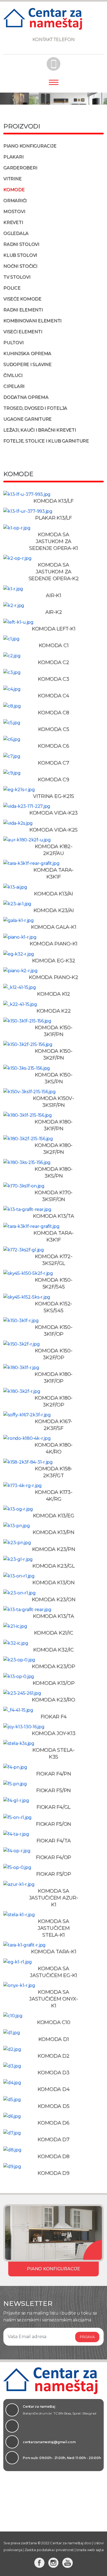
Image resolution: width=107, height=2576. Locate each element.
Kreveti (13, 222)
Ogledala (16, 233)
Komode (14, 190)
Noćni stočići (20, 266)
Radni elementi (23, 310)
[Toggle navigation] (54, 85)
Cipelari (14, 386)
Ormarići (15, 201)
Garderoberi (20, 168)
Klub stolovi (20, 255)
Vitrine (12, 179)
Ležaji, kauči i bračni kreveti (40, 430)
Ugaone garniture (27, 419)
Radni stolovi (21, 244)
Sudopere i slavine (27, 365)
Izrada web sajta (90, 2550)
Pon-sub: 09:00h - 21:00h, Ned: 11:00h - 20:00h (62, 2458)
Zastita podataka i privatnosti (49, 2550)
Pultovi (13, 343)
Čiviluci (13, 375)
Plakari (13, 157)
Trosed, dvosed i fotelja (35, 408)
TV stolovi (17, 277)
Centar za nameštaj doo (71, 2543)
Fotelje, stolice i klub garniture (46, 441)
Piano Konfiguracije (30, 146)
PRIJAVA (87, 2337)
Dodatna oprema (26, 397)
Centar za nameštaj (59, 2410)
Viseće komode (22, 299)
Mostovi (14, 212)
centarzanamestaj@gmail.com (49, 2442)
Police (12, 288)
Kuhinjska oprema (27, 354)
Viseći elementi (23, 332)
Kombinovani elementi (32, 321)
